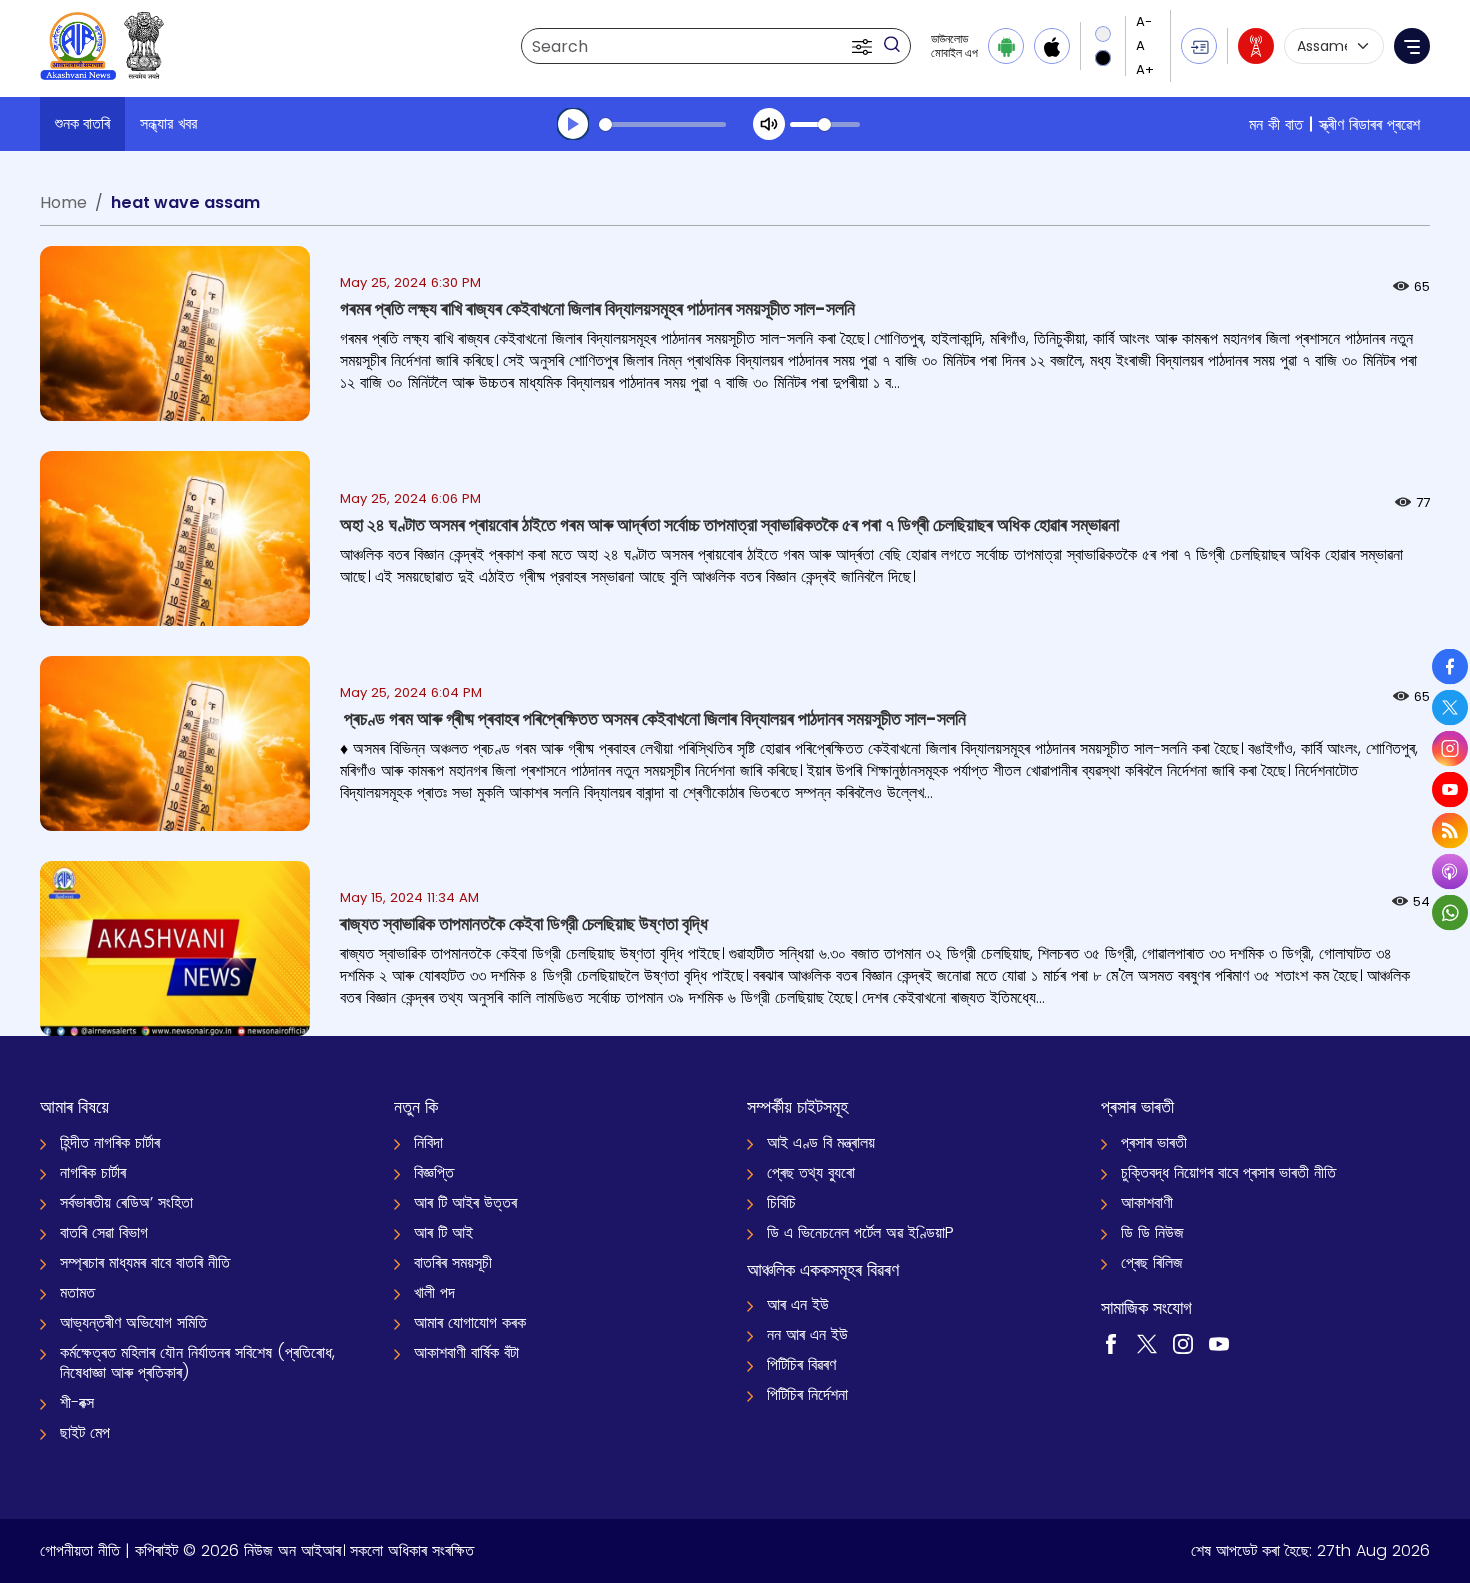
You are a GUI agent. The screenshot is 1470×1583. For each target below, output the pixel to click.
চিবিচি (781, 1202)
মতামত (77, 1292)
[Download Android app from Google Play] (1006, 46)
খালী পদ (434, 1292)
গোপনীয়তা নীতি (80, 1550)
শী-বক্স (77, 1402)
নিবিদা (428, 1142)
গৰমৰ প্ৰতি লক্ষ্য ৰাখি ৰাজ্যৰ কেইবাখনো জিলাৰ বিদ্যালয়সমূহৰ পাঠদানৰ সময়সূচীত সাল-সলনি (597, 308)
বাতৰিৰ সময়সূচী (453, 1262)
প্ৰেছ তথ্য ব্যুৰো (811, 1172)
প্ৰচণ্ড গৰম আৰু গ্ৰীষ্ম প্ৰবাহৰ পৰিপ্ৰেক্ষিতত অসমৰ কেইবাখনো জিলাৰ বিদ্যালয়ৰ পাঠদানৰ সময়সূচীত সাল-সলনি (653, 718)
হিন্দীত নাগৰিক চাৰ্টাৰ (110, 1142)
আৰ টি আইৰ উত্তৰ (465, 1202)
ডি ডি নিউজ (1152, 1232)
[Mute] (769, 124)
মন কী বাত (1276, 124)
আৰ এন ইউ (798, 1304)
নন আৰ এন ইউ (807, 1334)
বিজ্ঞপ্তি (434, 1172)
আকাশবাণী (1147, 1202)
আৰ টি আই (443, 1232)
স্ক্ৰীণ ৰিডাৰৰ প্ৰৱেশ (1369, 124)
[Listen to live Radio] (1256, 46)
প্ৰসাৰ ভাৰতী (1154, 1142)
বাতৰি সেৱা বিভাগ (104, 1232)
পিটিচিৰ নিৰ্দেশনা (807, 1394)
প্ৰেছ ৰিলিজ (1152, 1262)
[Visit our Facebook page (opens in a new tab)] (1111, 1342)
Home (63, 202)
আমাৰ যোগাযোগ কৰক (470, 1322)
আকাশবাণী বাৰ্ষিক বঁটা (466, 1352)
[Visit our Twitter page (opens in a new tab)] (1147, 1342)
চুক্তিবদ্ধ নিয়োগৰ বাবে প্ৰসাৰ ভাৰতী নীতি (1228, 1172)
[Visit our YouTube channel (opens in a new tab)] (1219, 1342)
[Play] (573, 124)
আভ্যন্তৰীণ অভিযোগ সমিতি (133, 1322)
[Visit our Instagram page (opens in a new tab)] (1183, 1342)
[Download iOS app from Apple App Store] (1052, 46)
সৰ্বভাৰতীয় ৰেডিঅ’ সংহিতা (126, 1202)
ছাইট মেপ (85, 1432)
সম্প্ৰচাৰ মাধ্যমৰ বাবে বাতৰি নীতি (145, 1262)
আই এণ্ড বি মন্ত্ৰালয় (821, 1142)
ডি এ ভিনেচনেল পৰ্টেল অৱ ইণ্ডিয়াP (860, 1232)
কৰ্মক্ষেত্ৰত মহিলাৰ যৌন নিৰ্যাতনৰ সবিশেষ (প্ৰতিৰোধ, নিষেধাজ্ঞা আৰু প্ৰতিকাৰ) (197, 1362)
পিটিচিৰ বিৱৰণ (801, 1364)
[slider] (662, 124)
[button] (864, 46)
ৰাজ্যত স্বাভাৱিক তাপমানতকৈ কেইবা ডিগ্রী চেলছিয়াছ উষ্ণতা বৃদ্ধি (524, 923)
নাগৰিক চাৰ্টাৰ (93, 1172)
